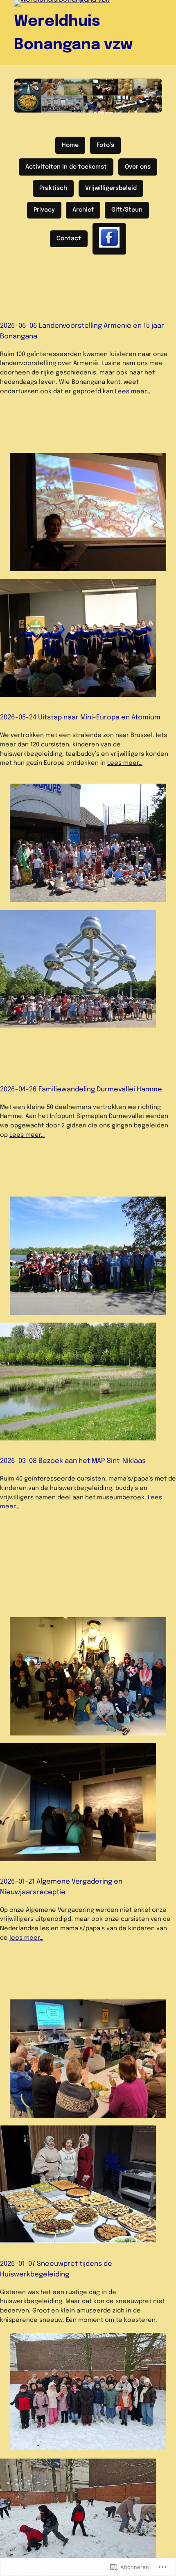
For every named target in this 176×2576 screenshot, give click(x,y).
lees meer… (26, 1938)
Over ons (138, 167)
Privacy (44, 210)
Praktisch (53, 188)
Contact (69, 239)
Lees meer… (133, 391)
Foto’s (105, 145)
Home (70, 145)
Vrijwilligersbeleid (111, 188)
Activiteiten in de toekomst (66, 167)
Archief (83, 210)
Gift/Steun (127, 210)
